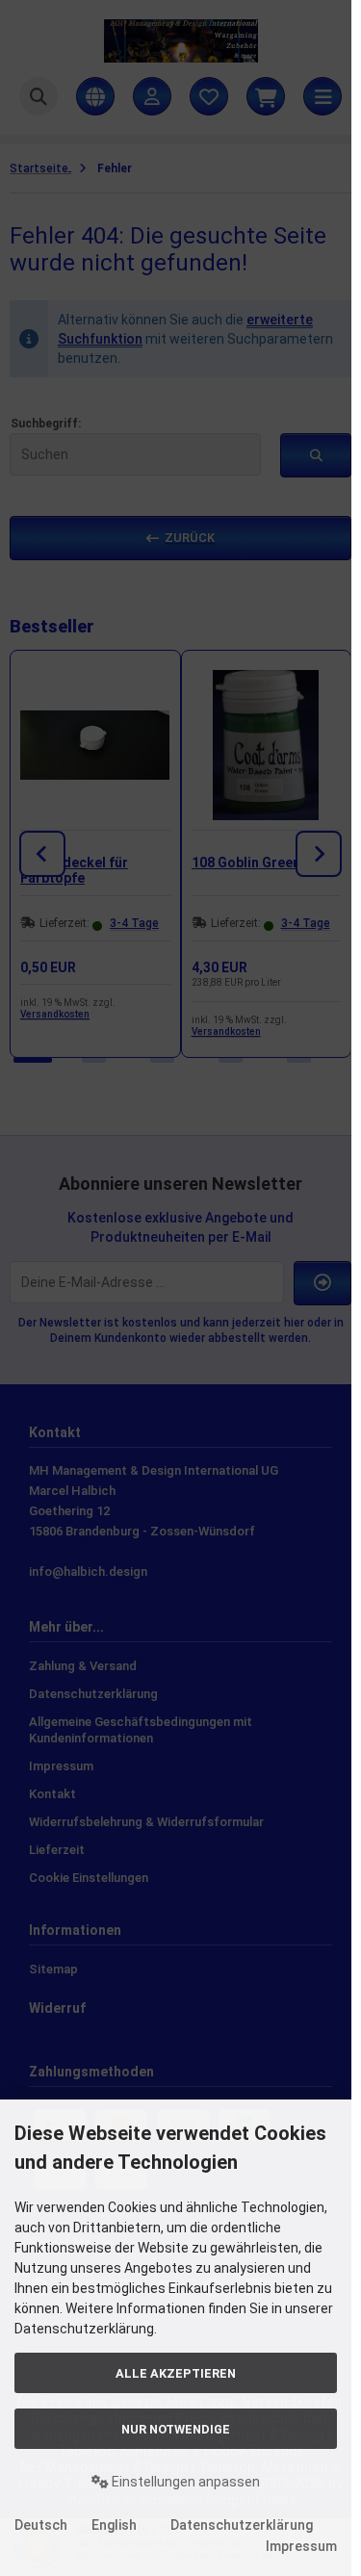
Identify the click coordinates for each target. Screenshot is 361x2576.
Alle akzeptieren (176, 2373)
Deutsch (41, 2525)
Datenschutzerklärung (242, 2525)
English (114, 2525)
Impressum (301, 2546)
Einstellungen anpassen (184, 2482)
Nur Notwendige (176, 2429)
